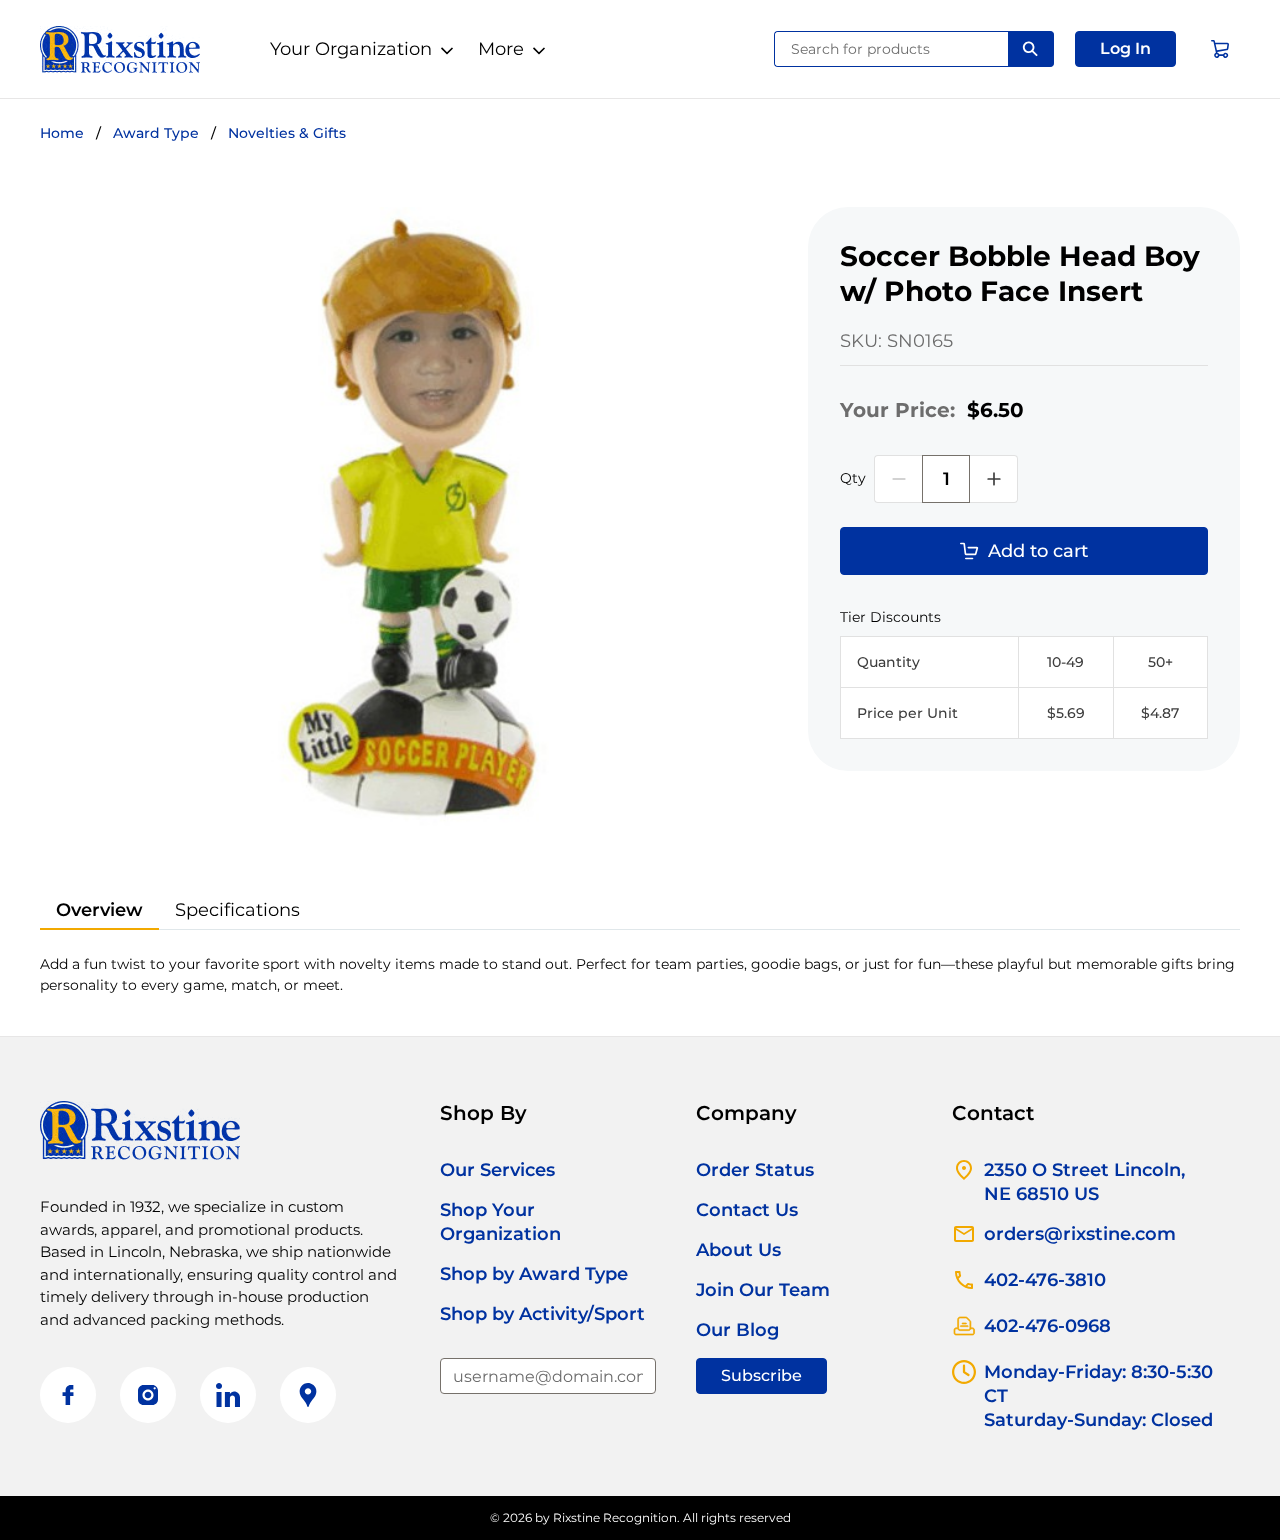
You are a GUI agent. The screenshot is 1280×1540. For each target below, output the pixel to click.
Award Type (156, 133)
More (501, 49)
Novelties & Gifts (287, 133)
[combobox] (891, 49)
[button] (1125, 49)
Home (62, 133)
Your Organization (351, 49)
